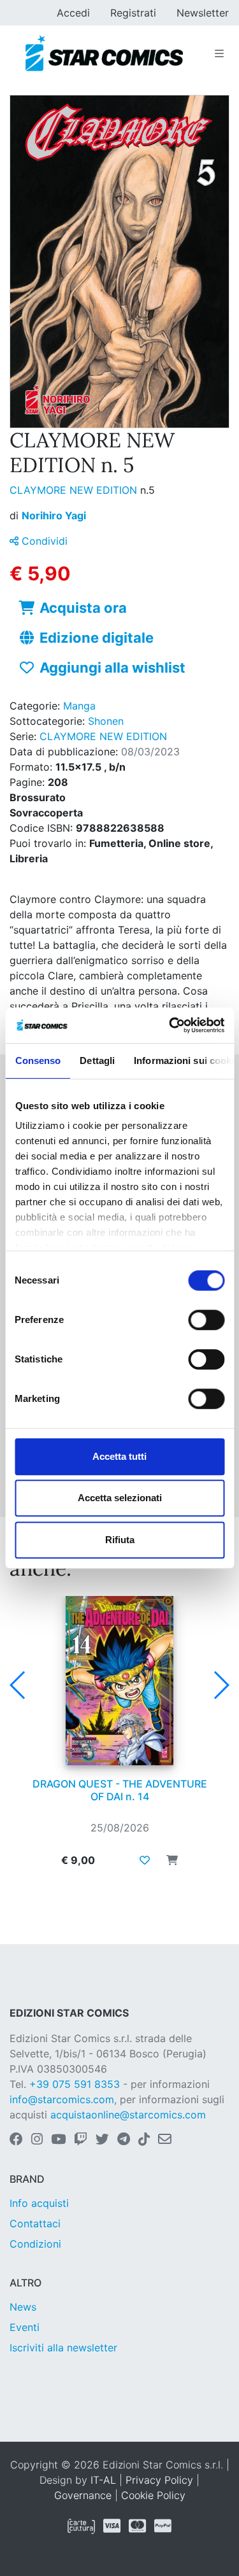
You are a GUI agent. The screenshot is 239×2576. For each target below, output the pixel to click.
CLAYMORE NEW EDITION (75, 490)
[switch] (206, 1320)
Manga (79, 706)
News (23, 2307)
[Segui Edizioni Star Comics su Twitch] (81, 2140)
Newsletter (203, 13)
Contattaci (35, 2223)
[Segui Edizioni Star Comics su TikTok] (144, 2140)
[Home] (104, 53)
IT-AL (103, 2480)
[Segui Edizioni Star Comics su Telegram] (124, 2140)
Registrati (133, 13)
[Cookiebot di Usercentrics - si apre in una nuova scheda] (170, 1025)
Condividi (43, 541)
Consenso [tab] (38, 1060)
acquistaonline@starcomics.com (128, 2115)
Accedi (73, 13)
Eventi (25, 2327)
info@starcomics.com (62, 2099)
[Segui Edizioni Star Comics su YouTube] (58, 2140)
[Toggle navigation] (219, 53)
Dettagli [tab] (97, 1060)
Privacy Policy (159, 2480)
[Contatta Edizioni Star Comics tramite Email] (165, 2140)
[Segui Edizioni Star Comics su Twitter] (102, 2140)
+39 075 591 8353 (75, 2084)
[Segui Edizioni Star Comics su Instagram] (37, 2140)
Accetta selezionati (120, 1498)
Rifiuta (120, 1540)
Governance (83, 2495)
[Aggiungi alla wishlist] (145, 1860)
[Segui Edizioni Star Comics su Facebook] (16, 2140)
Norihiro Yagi (54, 515)
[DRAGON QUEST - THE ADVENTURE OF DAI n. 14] (119, 1681)
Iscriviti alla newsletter (63, 2348)
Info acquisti (39, 2203)
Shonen (106, 721)
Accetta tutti (119, 1456)
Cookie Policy (153, 2495)
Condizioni (35, 2244)
